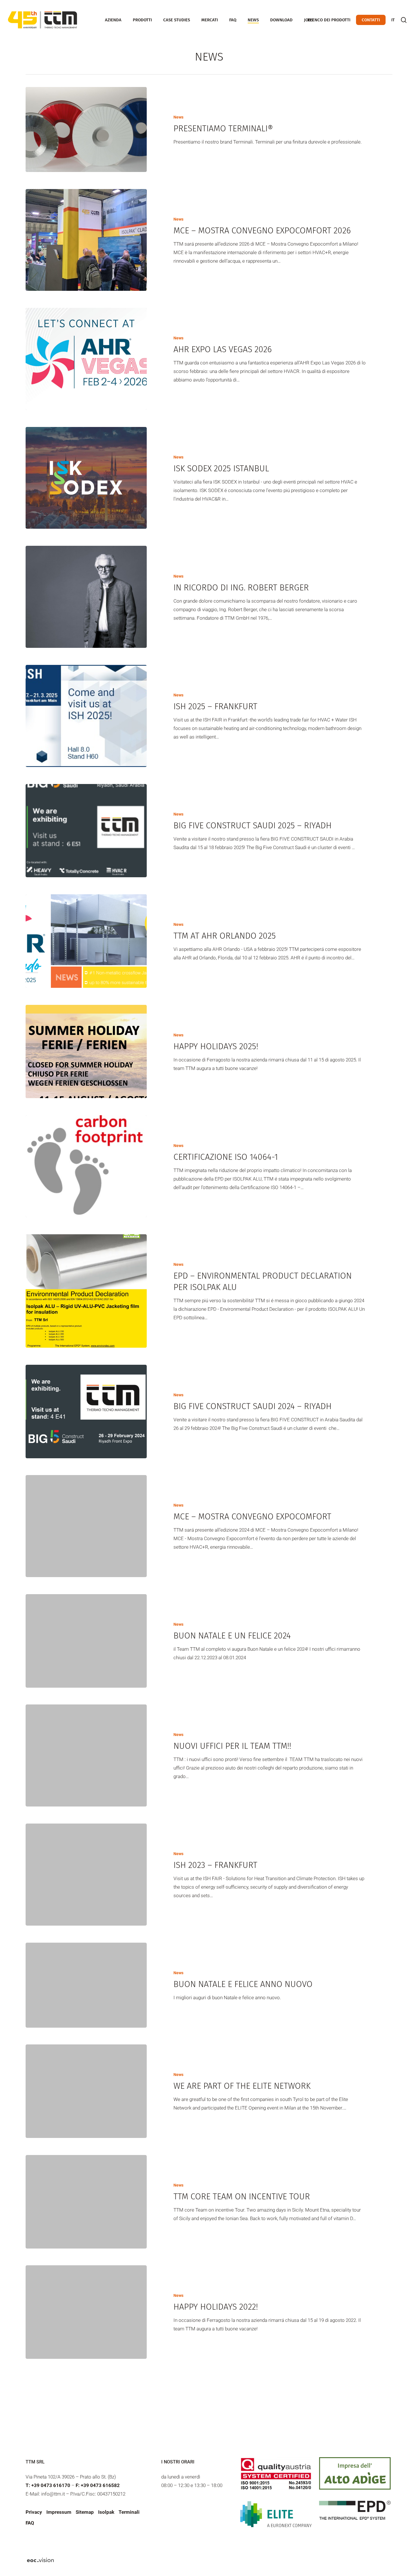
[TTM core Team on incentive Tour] (86, 2202)
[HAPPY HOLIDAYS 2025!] (86, 1052)
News (178, 117)
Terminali (129, 2512)
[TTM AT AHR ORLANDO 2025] (86, 941)
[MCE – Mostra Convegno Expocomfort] (86, 1526)
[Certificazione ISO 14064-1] (86, 1166)
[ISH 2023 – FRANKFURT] (86, 1875)
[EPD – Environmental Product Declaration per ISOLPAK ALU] (86, 1291)
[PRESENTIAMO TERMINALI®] (86, 129)
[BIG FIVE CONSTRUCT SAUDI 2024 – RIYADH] (86, 1412)
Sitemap (85, 2512)
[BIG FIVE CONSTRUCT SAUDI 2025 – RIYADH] (86, 831)
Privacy (34, 2512)
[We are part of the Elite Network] (86, 2091)
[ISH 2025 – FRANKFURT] (86, 716)
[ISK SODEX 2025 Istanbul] (86, 478)
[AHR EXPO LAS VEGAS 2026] (86, 359)
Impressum (59, 2512)
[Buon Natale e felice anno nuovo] (86, 1985)
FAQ (30, 2523)
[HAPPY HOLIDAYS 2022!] (86, 2312)
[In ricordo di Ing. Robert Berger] (86, 597)
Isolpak (106, 2512)
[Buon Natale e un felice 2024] (86, 1641)
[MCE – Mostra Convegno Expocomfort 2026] (86, 240)
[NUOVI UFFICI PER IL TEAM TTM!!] (86, 1755)
